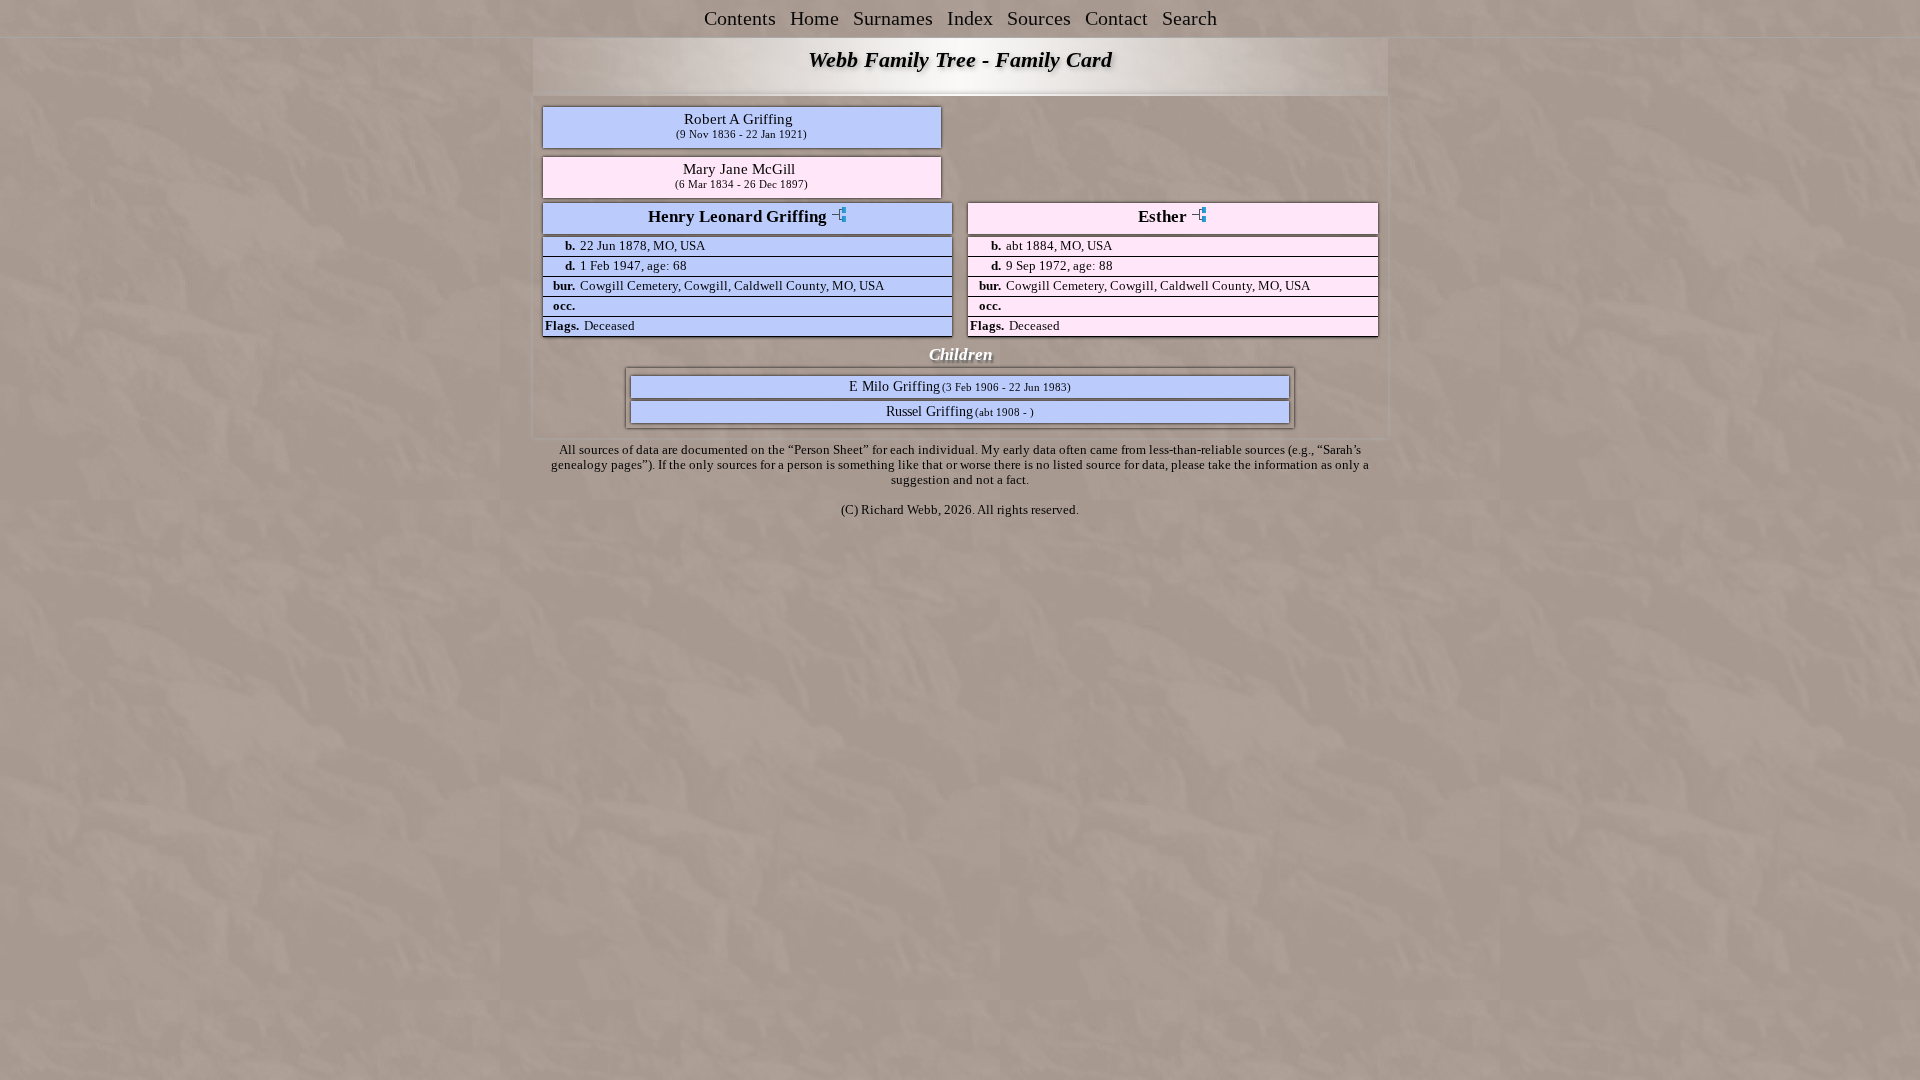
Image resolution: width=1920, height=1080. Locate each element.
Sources (1039, 18)
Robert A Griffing (738, 118)
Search (1189, 18)
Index (970, 18)
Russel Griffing (929, 411)
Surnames (893, 18)
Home (814, 18)
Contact (1116, 18)
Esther (1162, 216)
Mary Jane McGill (739, 168)
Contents (740, 18)
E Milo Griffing (894, 386)
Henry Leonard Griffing (737, 216)
